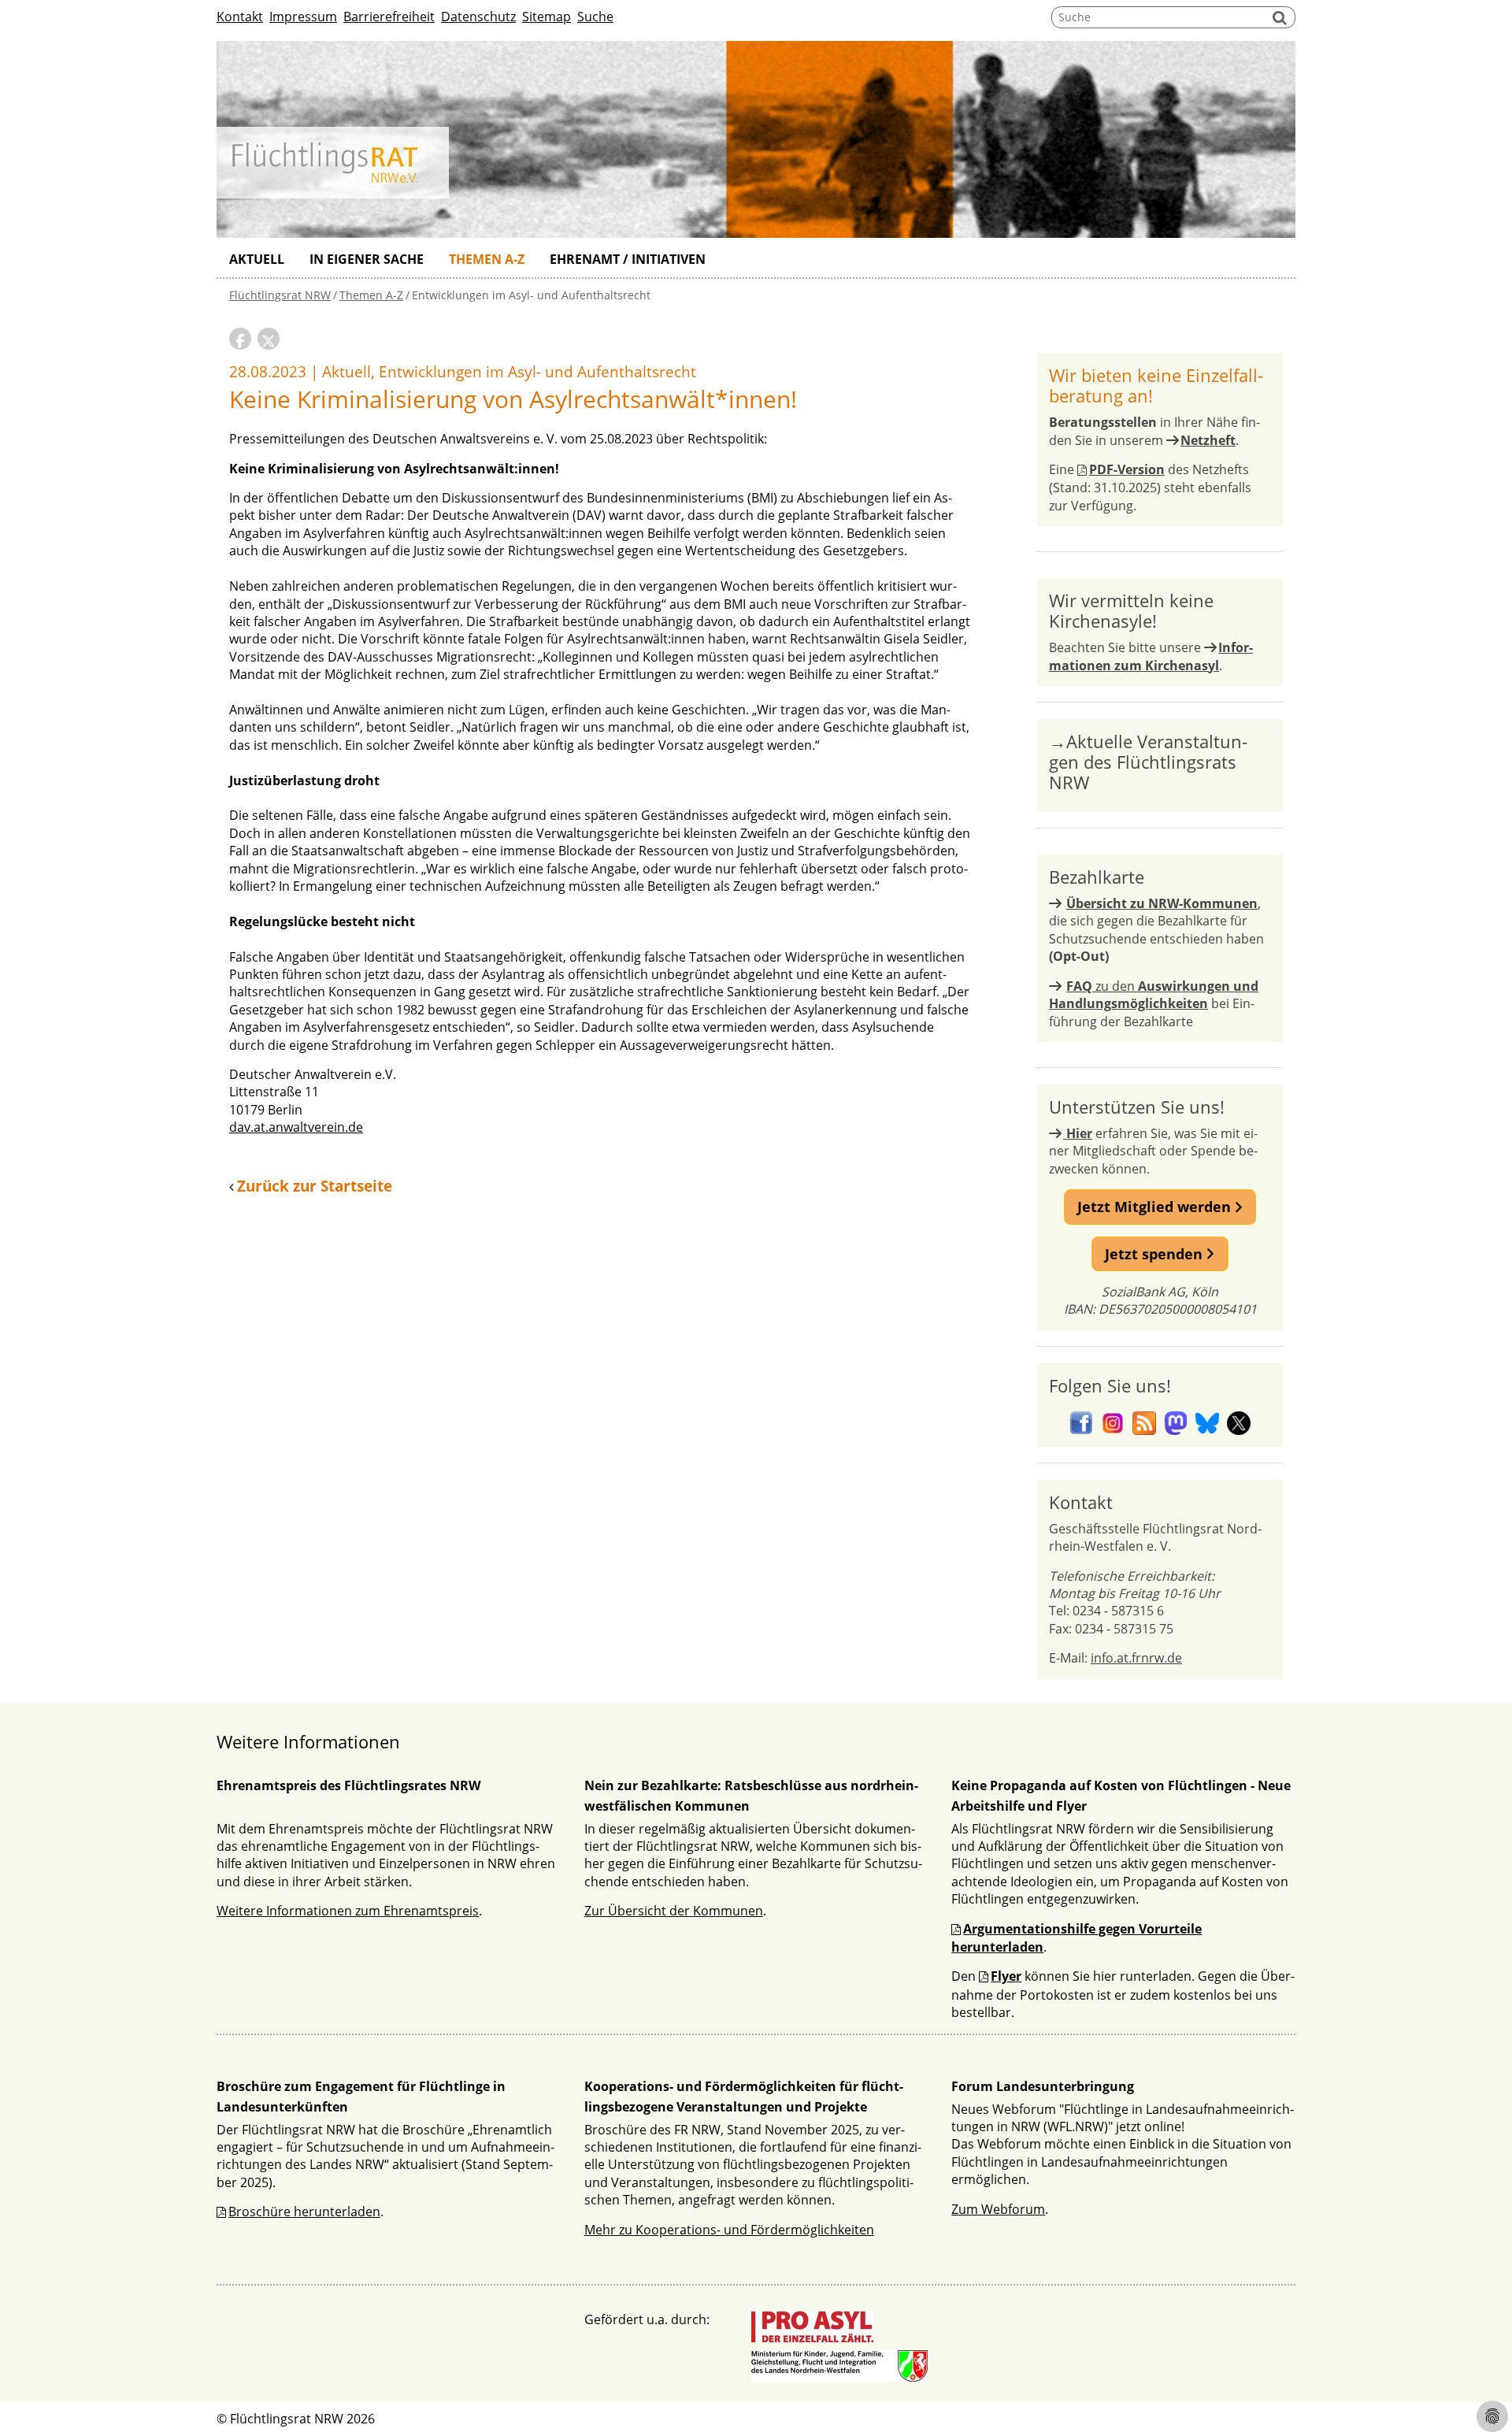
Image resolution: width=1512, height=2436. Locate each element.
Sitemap (547, 17)
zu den (1154, 995)
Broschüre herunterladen (304, 2212)
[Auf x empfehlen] (269, 339)
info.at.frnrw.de (1136, 1658)
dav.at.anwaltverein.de (296, 1127)
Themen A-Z (487, 259)
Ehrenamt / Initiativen (628, 259)
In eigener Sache (367, 259)
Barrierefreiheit (389, 17)
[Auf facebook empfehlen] (240, 339)
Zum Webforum (998, 2209)
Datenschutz (478, 17)
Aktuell (257, 259)
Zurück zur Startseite (315, 1186)
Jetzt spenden (1156, 1254)
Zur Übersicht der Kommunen (674, 1911)
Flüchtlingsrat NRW (280, 295)
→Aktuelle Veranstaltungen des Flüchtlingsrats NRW (1148, 762)
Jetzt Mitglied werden (1156, 1207)
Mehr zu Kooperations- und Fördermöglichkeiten (729, 2230)
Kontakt (240, 17)
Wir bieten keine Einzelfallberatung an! (1156, 385)
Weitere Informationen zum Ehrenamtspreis (348, 1911)
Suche (595, 17)
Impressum (303, 17)
